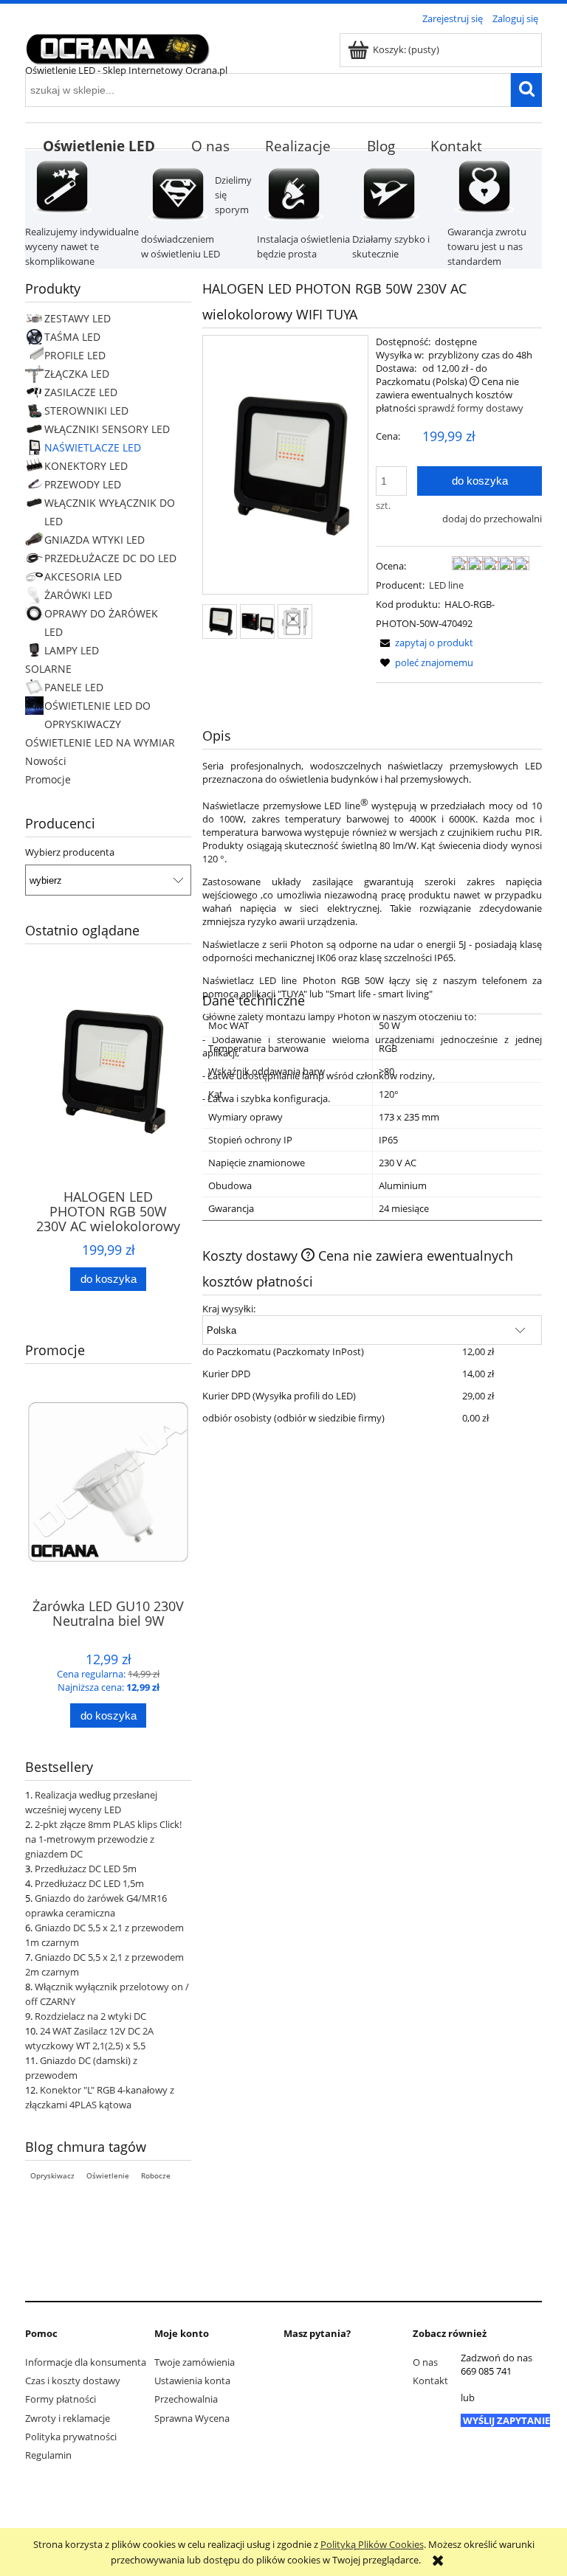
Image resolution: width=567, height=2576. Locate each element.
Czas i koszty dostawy (73, 2381)
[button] (425, 643)
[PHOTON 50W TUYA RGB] (220, 622)
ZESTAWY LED (78, 318)
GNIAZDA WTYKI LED (94, 540)
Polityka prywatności (71, 2437)
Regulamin (48, 2455)
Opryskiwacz (52, 2175)
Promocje (48, 779)
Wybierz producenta (70, 852)
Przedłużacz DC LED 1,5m (89, 1883)
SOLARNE (48, 669)
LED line (446, 585)
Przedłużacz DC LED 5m (86, 1869)
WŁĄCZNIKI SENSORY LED (107, 429)
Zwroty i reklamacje (68, 2418)
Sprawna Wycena (192, 2418)
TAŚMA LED (72, 337)
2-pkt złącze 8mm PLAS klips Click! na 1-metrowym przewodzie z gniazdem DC (103, 1839)
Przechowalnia (186, 2399)
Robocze (156, 2175)
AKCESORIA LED (83, 577)
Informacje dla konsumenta (86, 2362)
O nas (425, 2362)
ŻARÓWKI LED (78, 595)
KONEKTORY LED (86, 466)
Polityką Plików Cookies (372, 2544)
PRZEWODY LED (83, 484)
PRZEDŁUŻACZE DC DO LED (110, 558)
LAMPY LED (72, 650)
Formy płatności (61, 2399)
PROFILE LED (75, 355)
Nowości (46, 761)
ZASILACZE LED (81, 392)
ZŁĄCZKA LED (77, 374)
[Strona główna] (117, 46)
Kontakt (430, 2381)
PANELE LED (74, 687)
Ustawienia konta (192, 2381)
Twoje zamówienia (195, 2362)
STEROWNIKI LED (86, 411)
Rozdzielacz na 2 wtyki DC (90, 2016)
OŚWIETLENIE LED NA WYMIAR (100, 742)
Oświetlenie (108, 2175)
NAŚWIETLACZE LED (93, 447)
